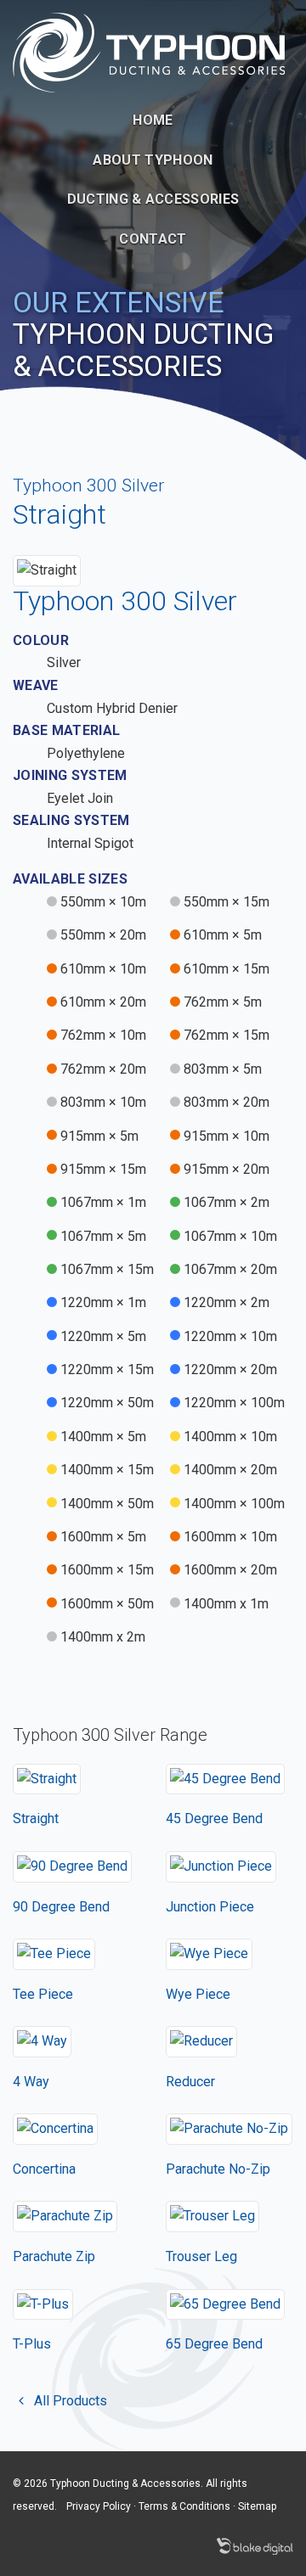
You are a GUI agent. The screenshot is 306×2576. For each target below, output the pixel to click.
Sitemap (257, 2506)
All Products (69, 2401)
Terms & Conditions (184, 2506)
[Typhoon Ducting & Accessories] (149, 51)
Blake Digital (255, 2546)
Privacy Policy (99, 2506)
